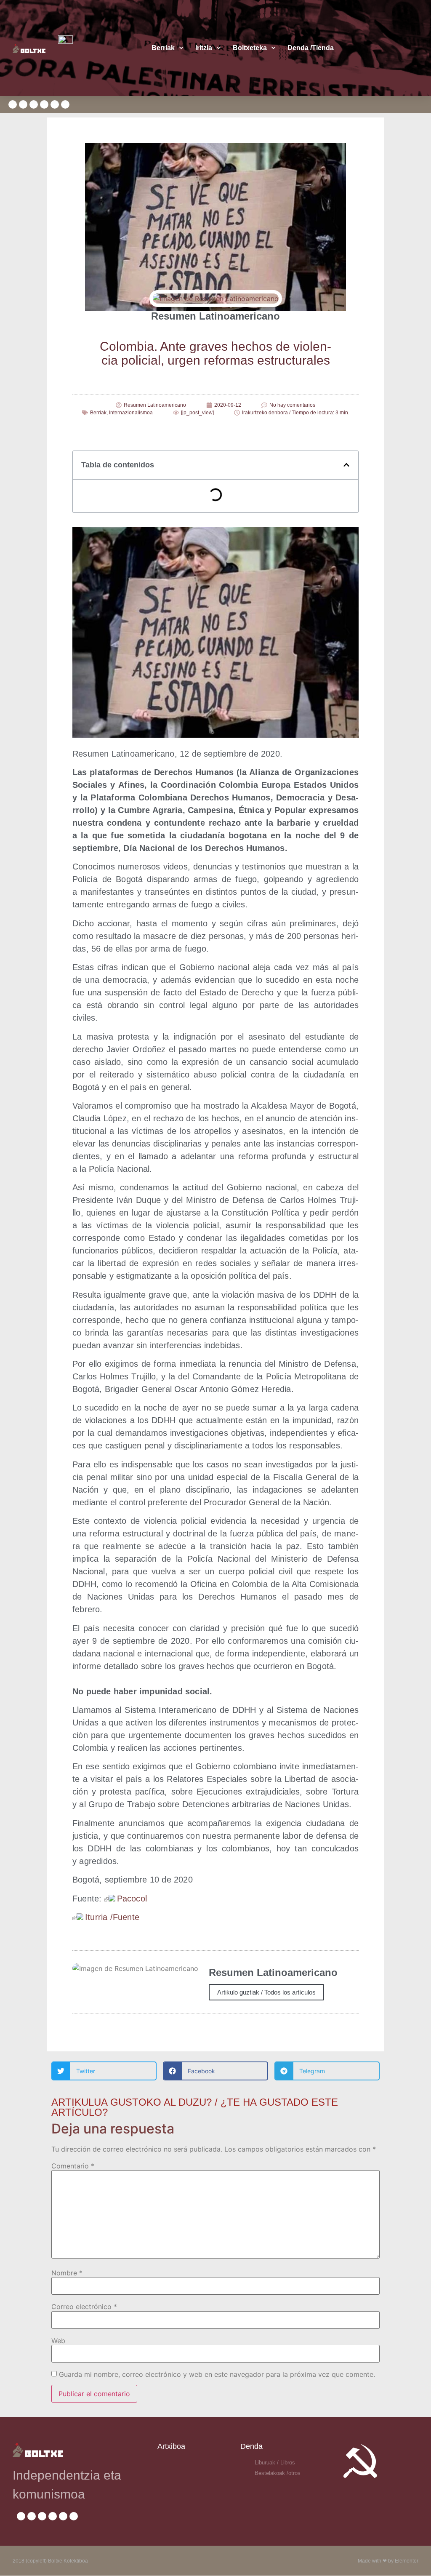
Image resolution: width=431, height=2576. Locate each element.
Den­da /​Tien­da (311, 48)
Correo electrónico (84, 2307)
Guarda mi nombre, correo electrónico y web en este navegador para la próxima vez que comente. (217, 2374)
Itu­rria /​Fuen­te (112, 1917)
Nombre (67, 2273)
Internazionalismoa (131, 413)
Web (58, 2341)
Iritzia (204, 48)
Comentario (73, 2166)
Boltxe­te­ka (250, 48)
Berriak (163, 48)
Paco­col (132, 1899)
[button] (346, 465)
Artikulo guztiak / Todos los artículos (266, 1992)
